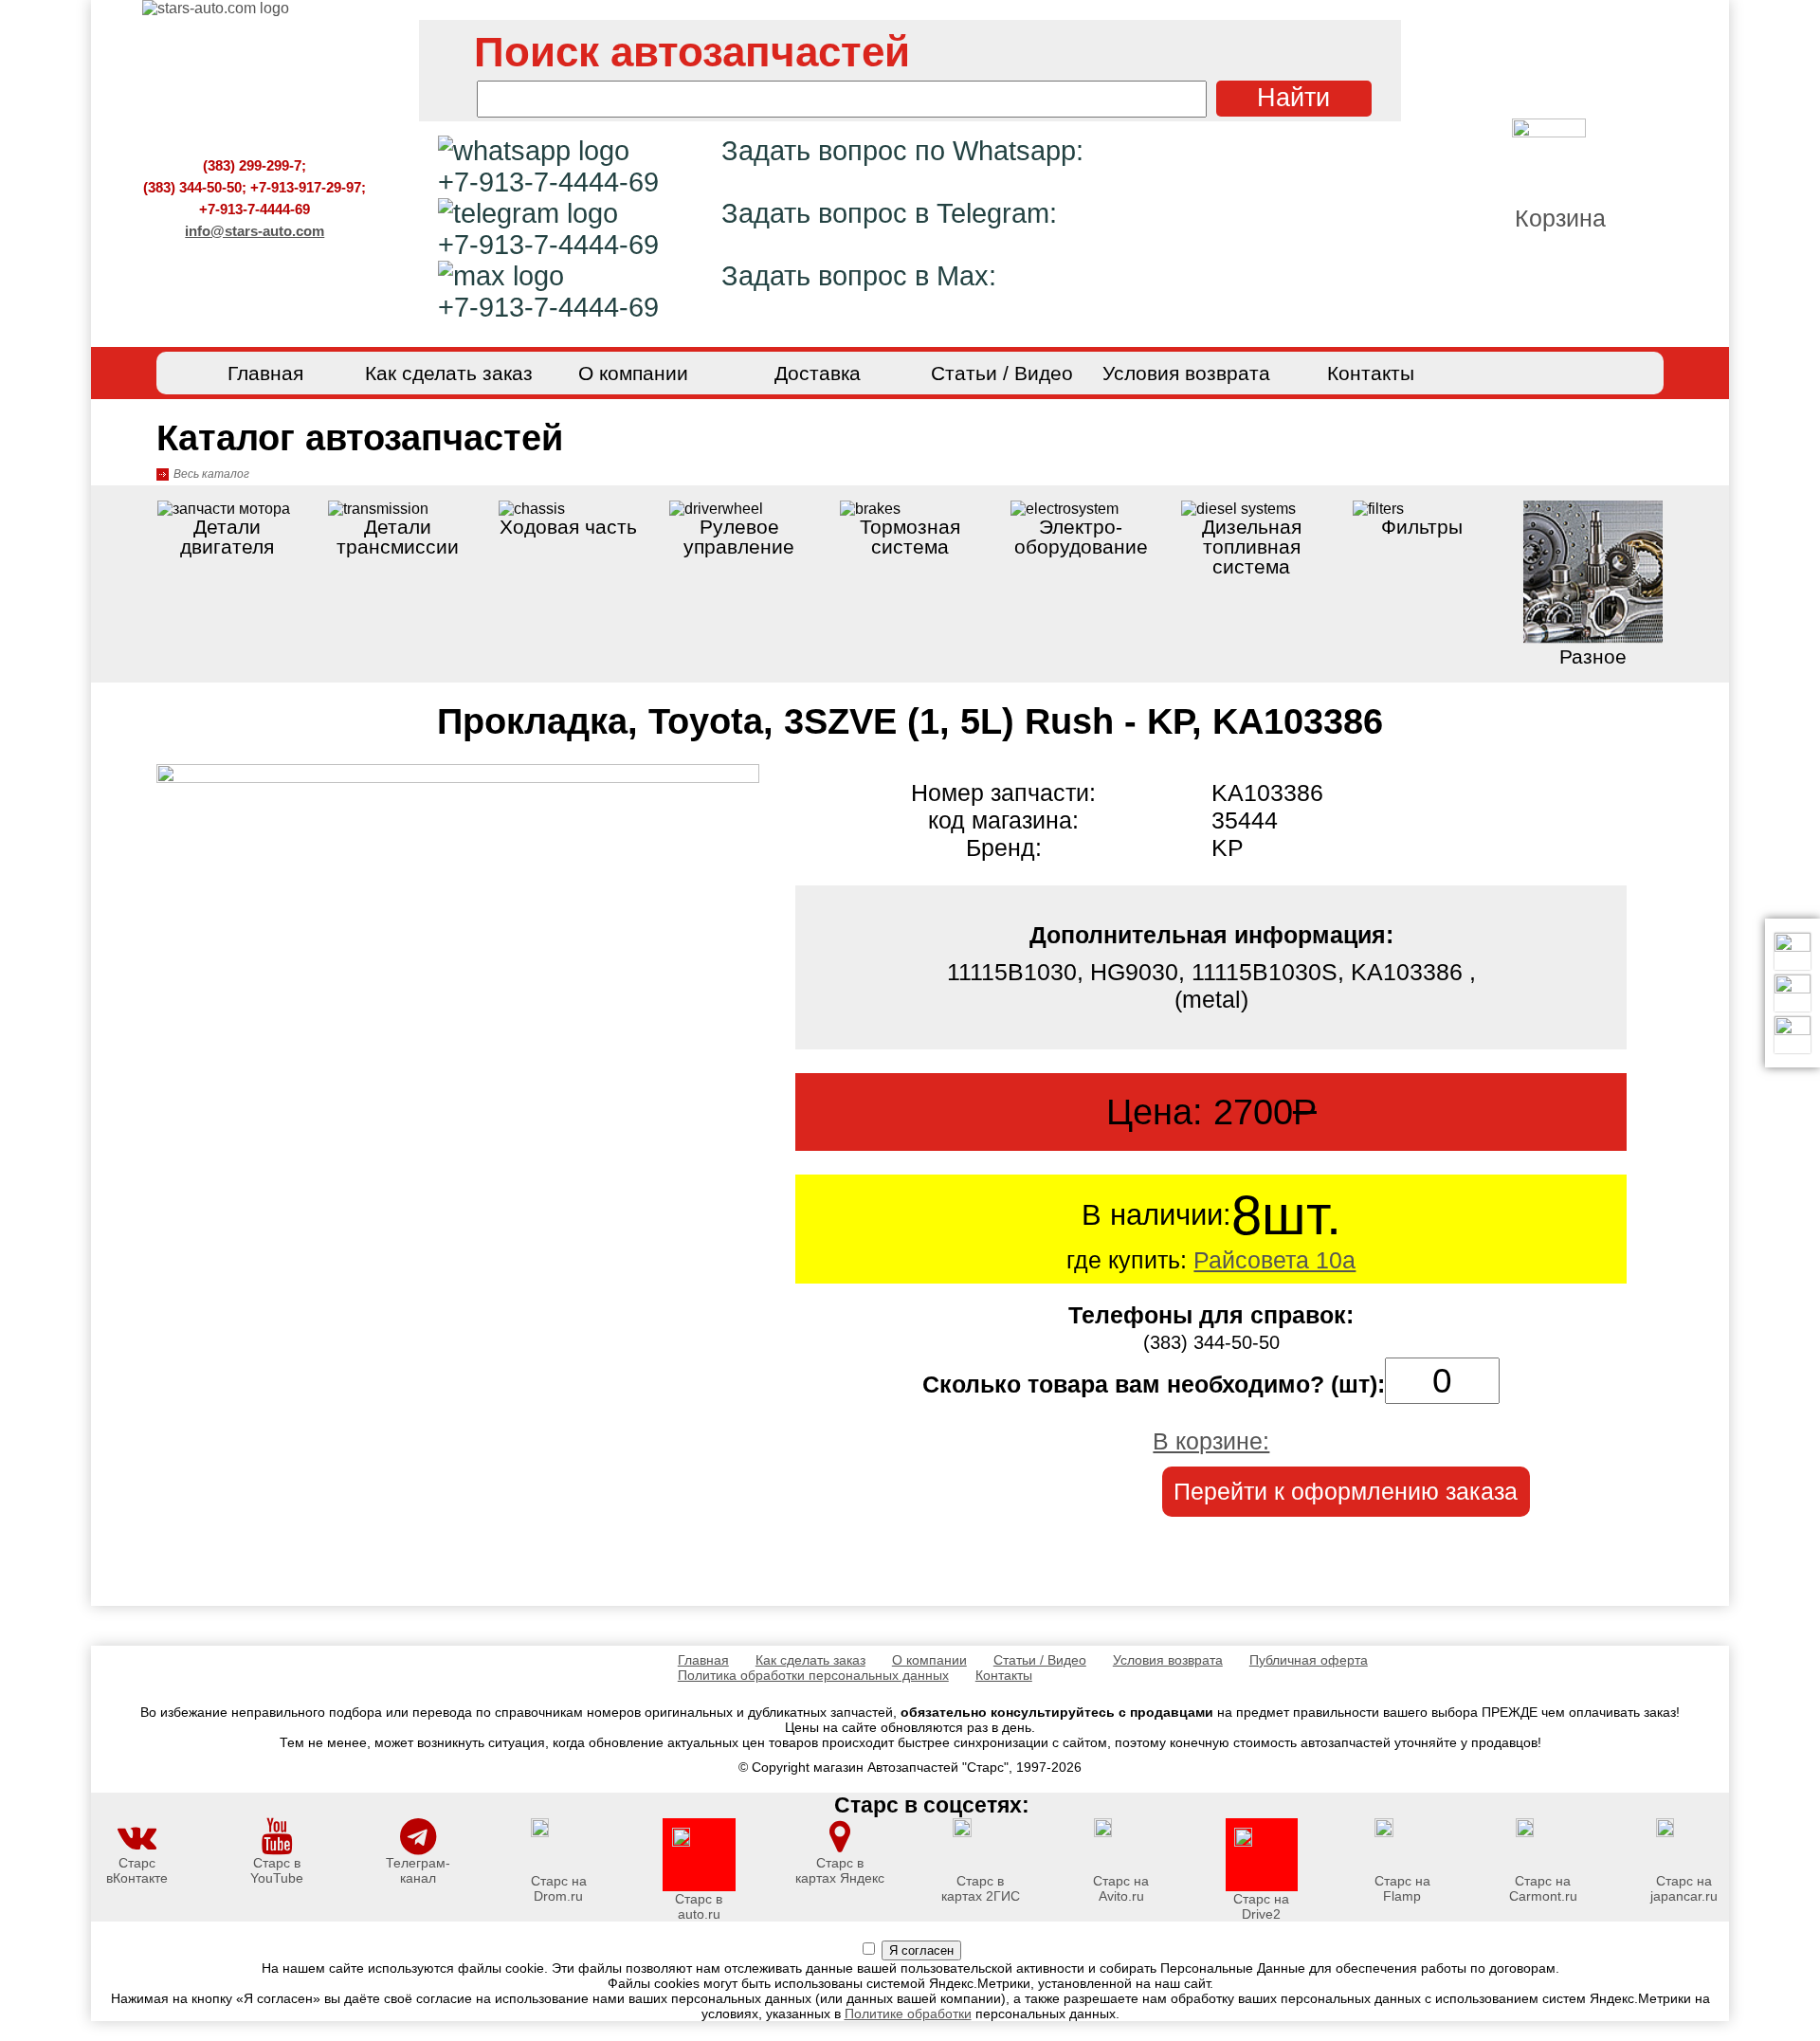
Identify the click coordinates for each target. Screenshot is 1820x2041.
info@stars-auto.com (255, 231)
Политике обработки (908, 2014)
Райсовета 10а (1274, 1260)
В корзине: (1211, 1441)
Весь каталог (211, 474)
